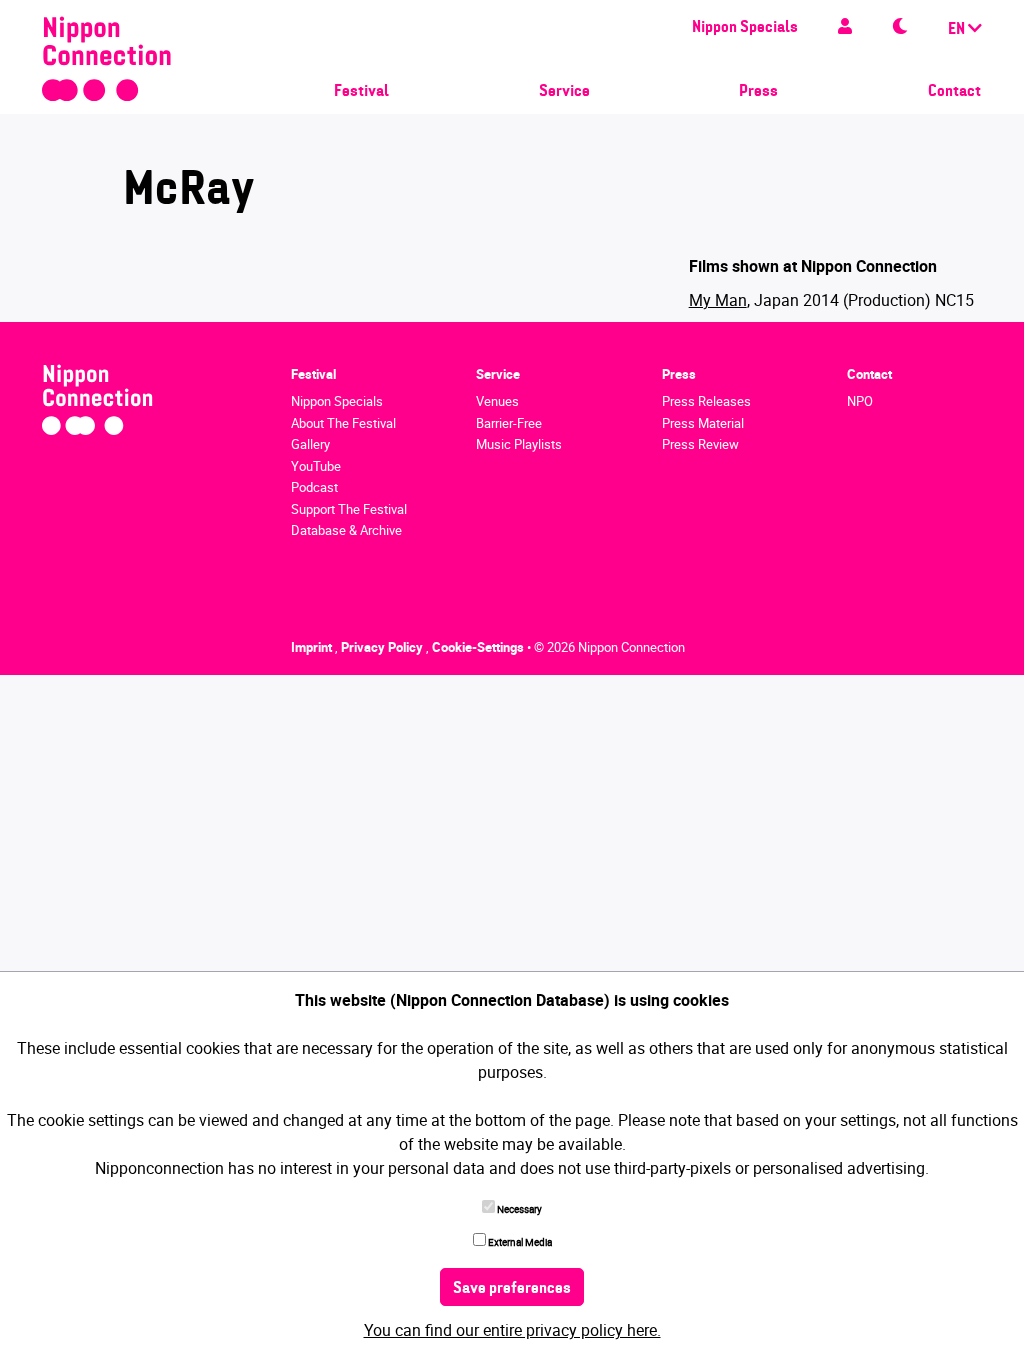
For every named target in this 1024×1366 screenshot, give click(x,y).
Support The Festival (349, 509)
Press (758, 92)
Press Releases (706, 401)
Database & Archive (346, 530)
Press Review (700, 444)
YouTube (316, 466)
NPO (860, 401)
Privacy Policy (383, 647)
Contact (954, 92)
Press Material (703, 423)
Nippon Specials (745, 28)
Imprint (313, 647)
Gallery (310, 444)
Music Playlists (519, 444)
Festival (361, 92)
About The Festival (343, 423)
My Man (718, 300)
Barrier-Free (509, 423)
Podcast (314, 487)
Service (564, 92)
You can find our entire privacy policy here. (512, 1330)
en (958, 30)
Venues (497, 401)
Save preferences (512, 1289)
